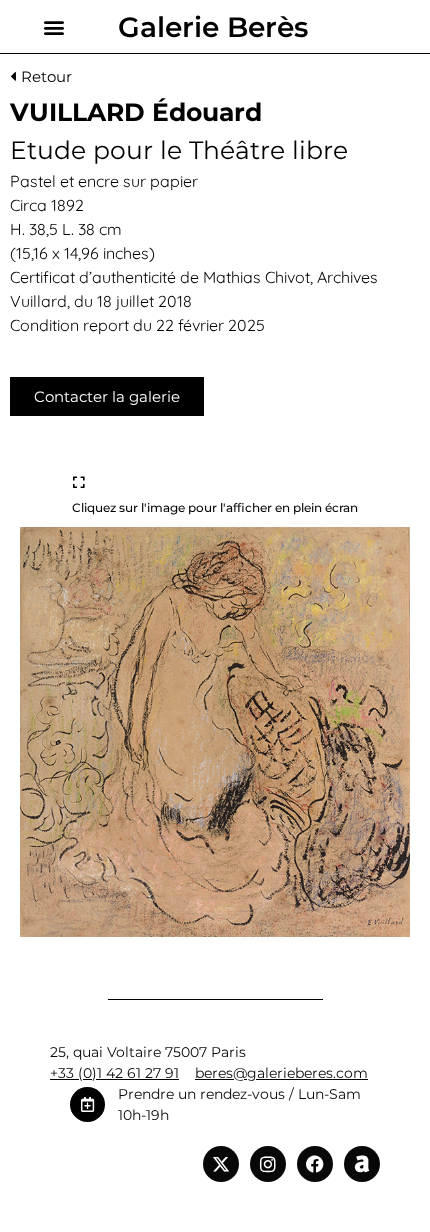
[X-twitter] (221, 1164)
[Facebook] (315, 1164)
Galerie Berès (213, 27)
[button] (53, 26)
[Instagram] (268, 1164)
